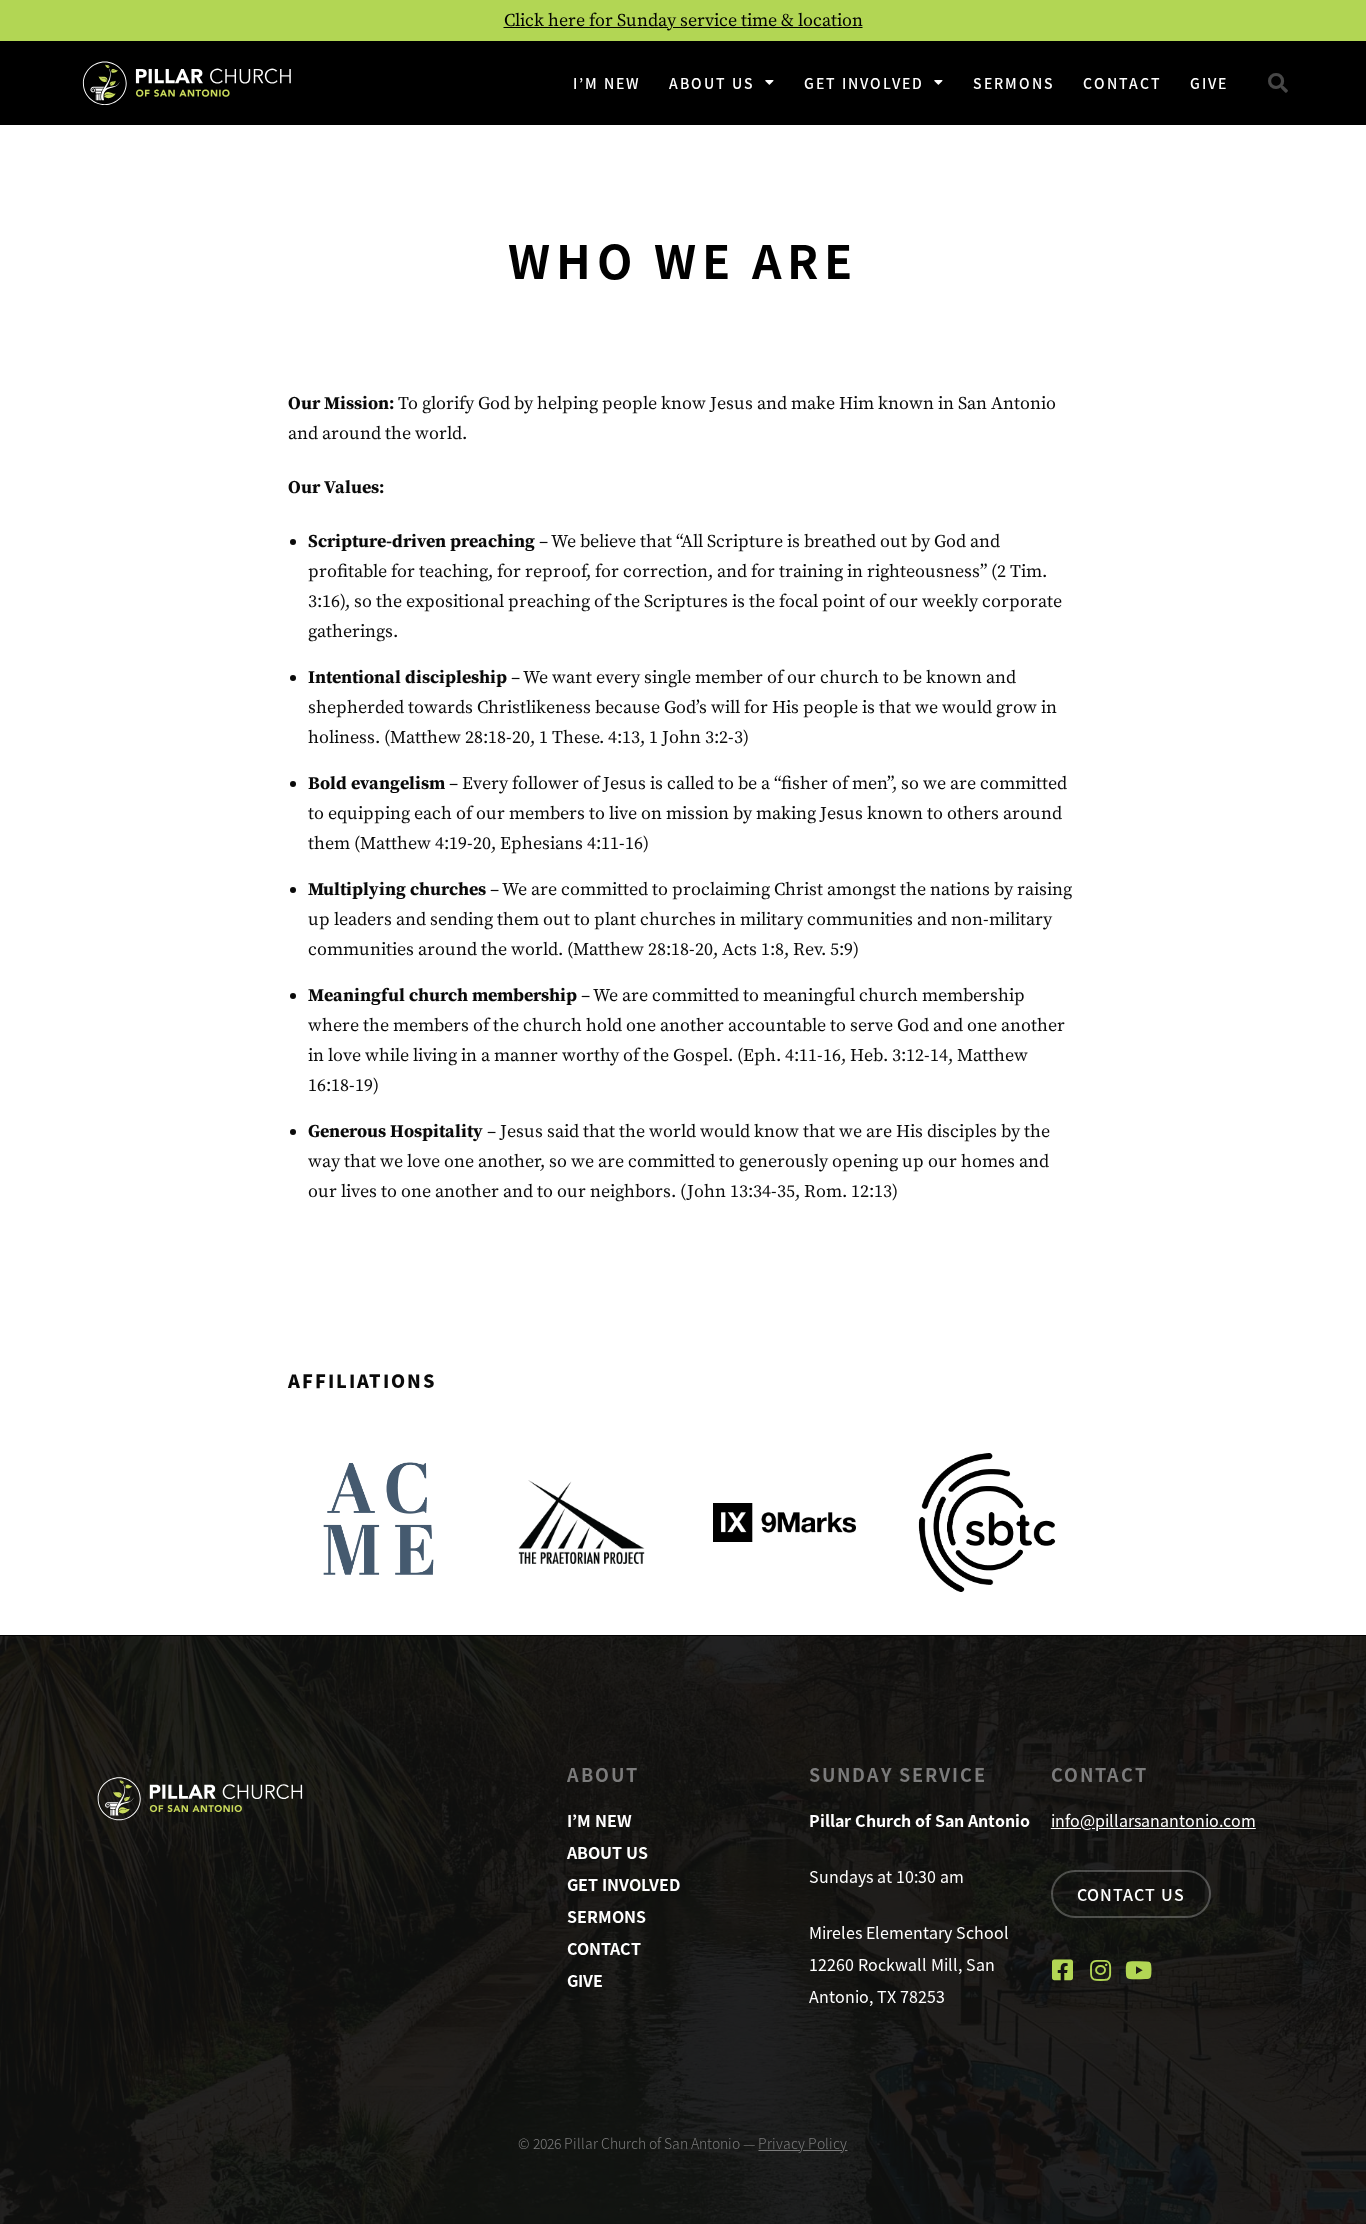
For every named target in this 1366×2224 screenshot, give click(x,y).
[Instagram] (1101, 1970)
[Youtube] (1139, 1970)
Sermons (1014, 83)
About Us (712, 83)
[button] (1278, 83)
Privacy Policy (802, 2143)
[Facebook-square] (1063, 1970)
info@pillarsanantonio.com (1153, 1820)
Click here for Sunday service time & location (683, 20)
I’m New (607, 83)
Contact (1122, 83)
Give (1209, 83)
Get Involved (864, 83)
